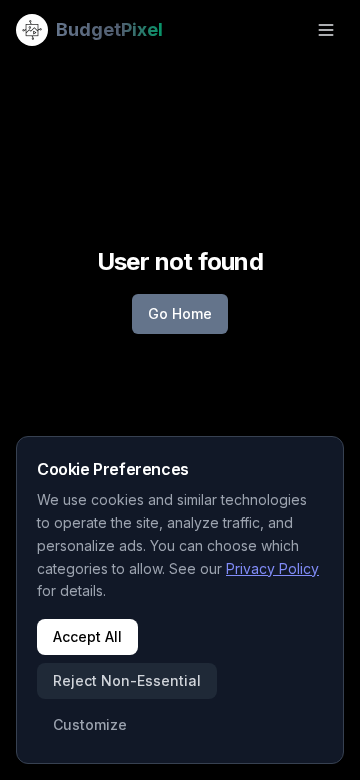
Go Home (180, 313)
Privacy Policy (272, 568)
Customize (90, 724)
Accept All (87, 636)
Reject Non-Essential (127, 680)
